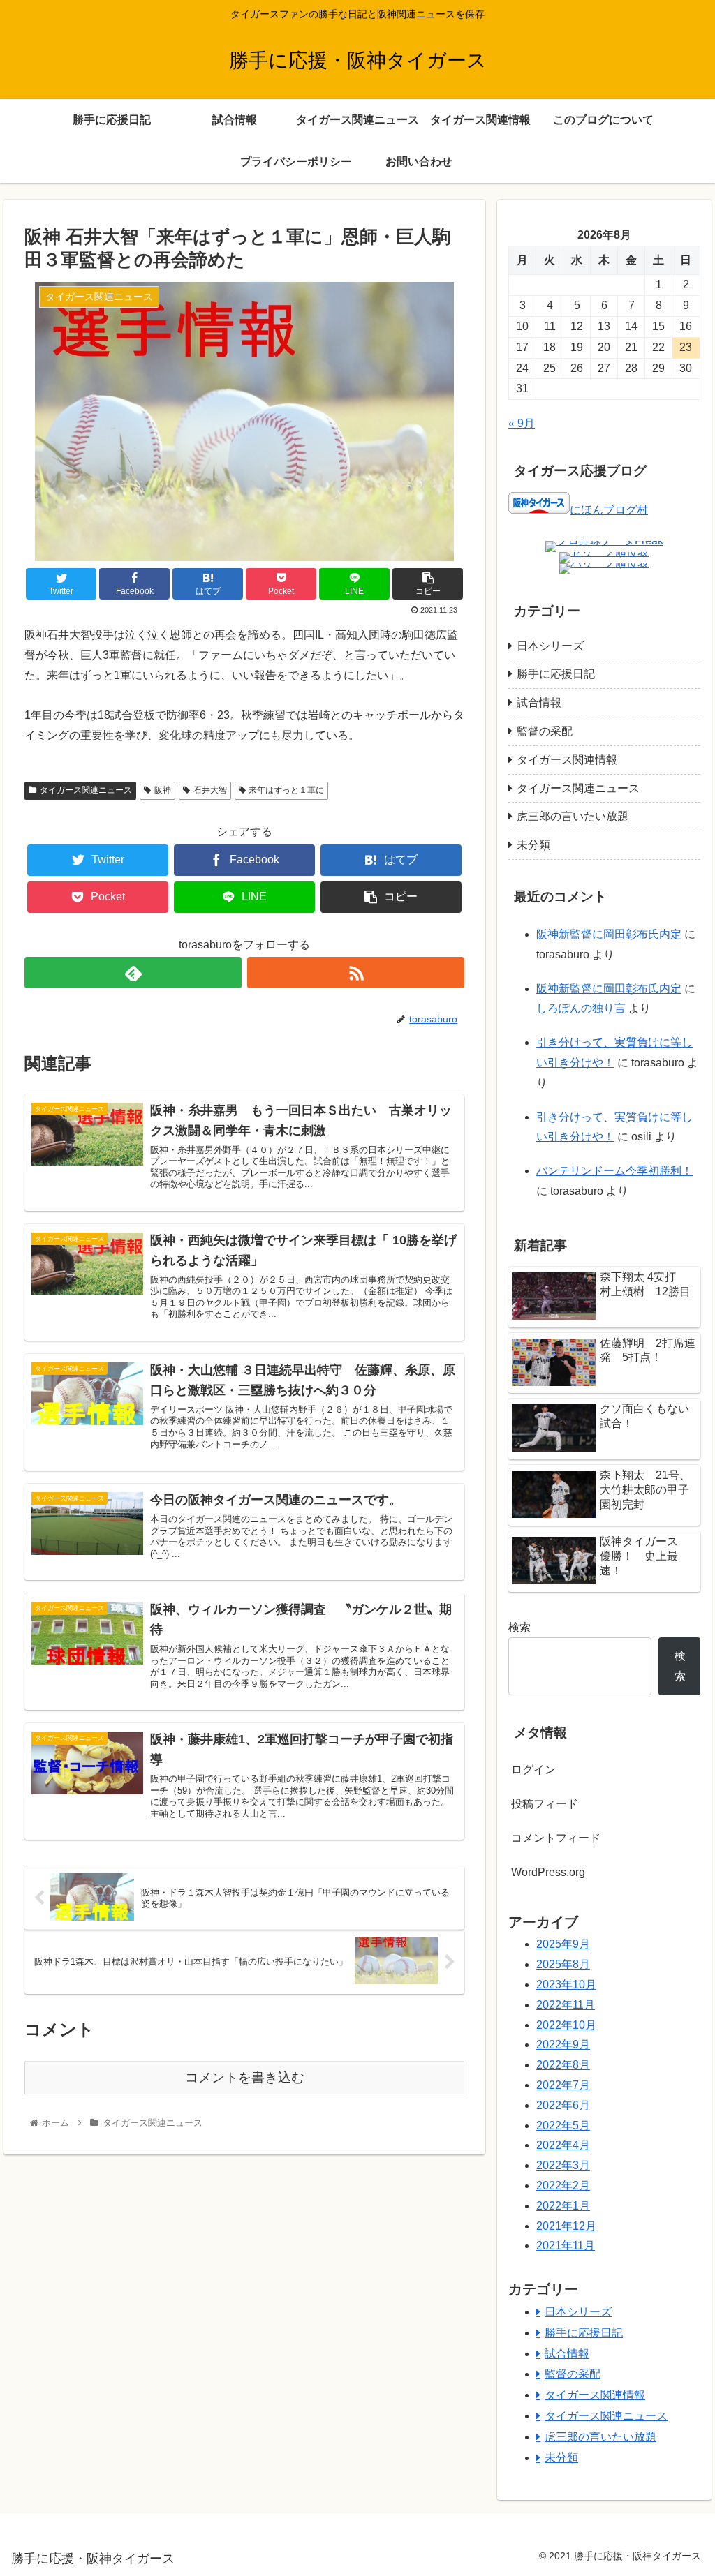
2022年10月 (566, 2025)
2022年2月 (563, 2186)
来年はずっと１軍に (286, 790)
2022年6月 (563, 2105)
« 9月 (522, 423)
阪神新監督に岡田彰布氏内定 (609, 934)
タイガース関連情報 (567, 760)
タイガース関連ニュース (86, 790)
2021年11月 (566, 2246)
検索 (519, 1627)
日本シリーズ (550, 646)
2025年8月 (563, 1964)
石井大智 (210, 790)
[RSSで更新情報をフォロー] (356, 973)
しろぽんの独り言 (581, 1008)
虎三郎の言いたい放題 (573, 816)
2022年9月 (563, 2045)
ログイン (533, 1770)
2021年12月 (566, 2226)
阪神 (163, 790)
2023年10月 (566, 1985)
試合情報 (539, 702)
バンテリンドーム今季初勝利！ (614, 1171)
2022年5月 (563, 2125)
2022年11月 (566, 2005)
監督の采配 (545, 731)
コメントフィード (556, 1838)
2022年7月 (563, 2085)
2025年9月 (563, 1944)
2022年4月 (563, 2145)
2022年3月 (563, 2165)
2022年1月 (563, 2206)
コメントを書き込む (245, 2077)
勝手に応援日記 (556, 674)
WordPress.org (548, 1872)
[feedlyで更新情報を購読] (133, 973)
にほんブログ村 (609, 510)
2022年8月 (563, 2065)
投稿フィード (545, 1804)
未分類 (533, 845)
